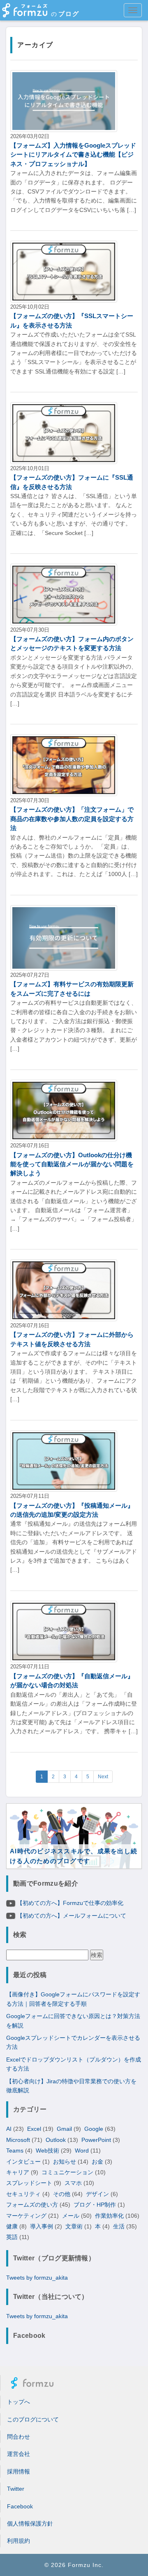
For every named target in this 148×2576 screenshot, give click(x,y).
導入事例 (42, 2226)
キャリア (18, 2172)
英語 (12, 2237)
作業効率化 (109, 2216)
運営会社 (18, 2454)
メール (71, 2216)
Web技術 (47, 2150)
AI (9, 2129)
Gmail (64, 2129)
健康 (12, 2226)
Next (103, 1777)
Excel (34, 2129)
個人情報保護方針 (30, 2524)
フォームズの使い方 (32, 2205)
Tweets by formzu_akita (37, 2278)
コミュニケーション (67, 2172)
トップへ (18, 2402)
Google (94, 2129)
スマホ (73, 2183)
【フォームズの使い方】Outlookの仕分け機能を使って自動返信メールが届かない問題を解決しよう (72, 1164)
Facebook (20, 2506)
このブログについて (33, 2419)
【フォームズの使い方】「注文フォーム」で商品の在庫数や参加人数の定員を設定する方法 (72, 819)
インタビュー (23, 2162)
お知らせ (65, 2162)
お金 (97, 2162)
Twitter (16, 2489)
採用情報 (18, 2471)
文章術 (74, 2226)
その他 (62, 2194)
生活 (119, 2226)
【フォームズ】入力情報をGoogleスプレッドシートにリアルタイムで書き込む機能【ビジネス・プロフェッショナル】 (73, 155)
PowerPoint (96, 2140)
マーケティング (26, 2216)
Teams (15, 2150)
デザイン (97, 2194)
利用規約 (18, 2541)
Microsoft (18, 2140)
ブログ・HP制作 (95, 2205)
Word (82, 2150)
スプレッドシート (29, 2183)
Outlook (56, 2140)
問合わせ (18, 2437)
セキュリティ (23, 2194)
